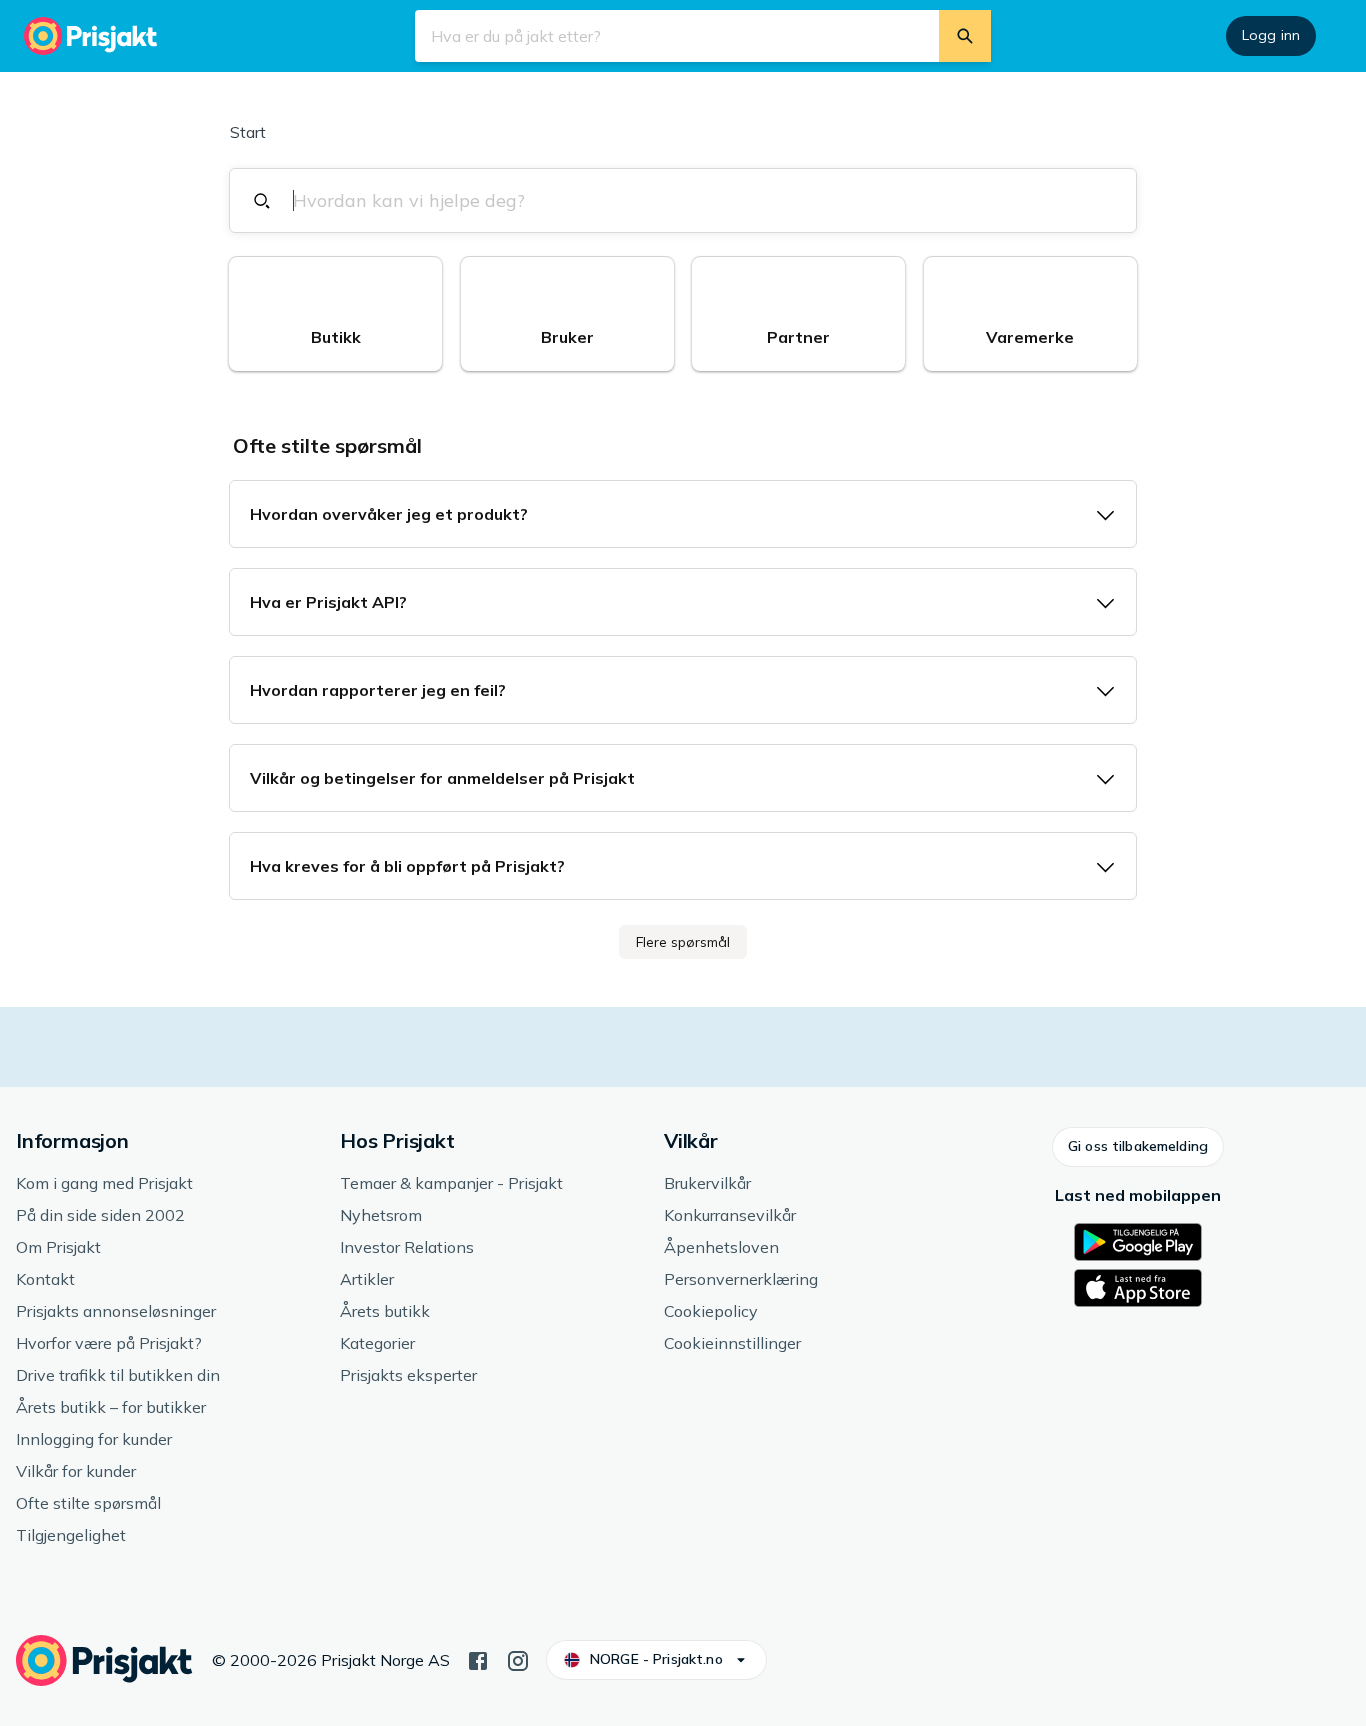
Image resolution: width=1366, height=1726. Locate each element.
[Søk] (965, 36)
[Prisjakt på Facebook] (478, 1659)
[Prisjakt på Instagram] (518, 1659)
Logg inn (1271, 35)
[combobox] (694, 200)
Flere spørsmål (683, 942)
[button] (335, 314)
